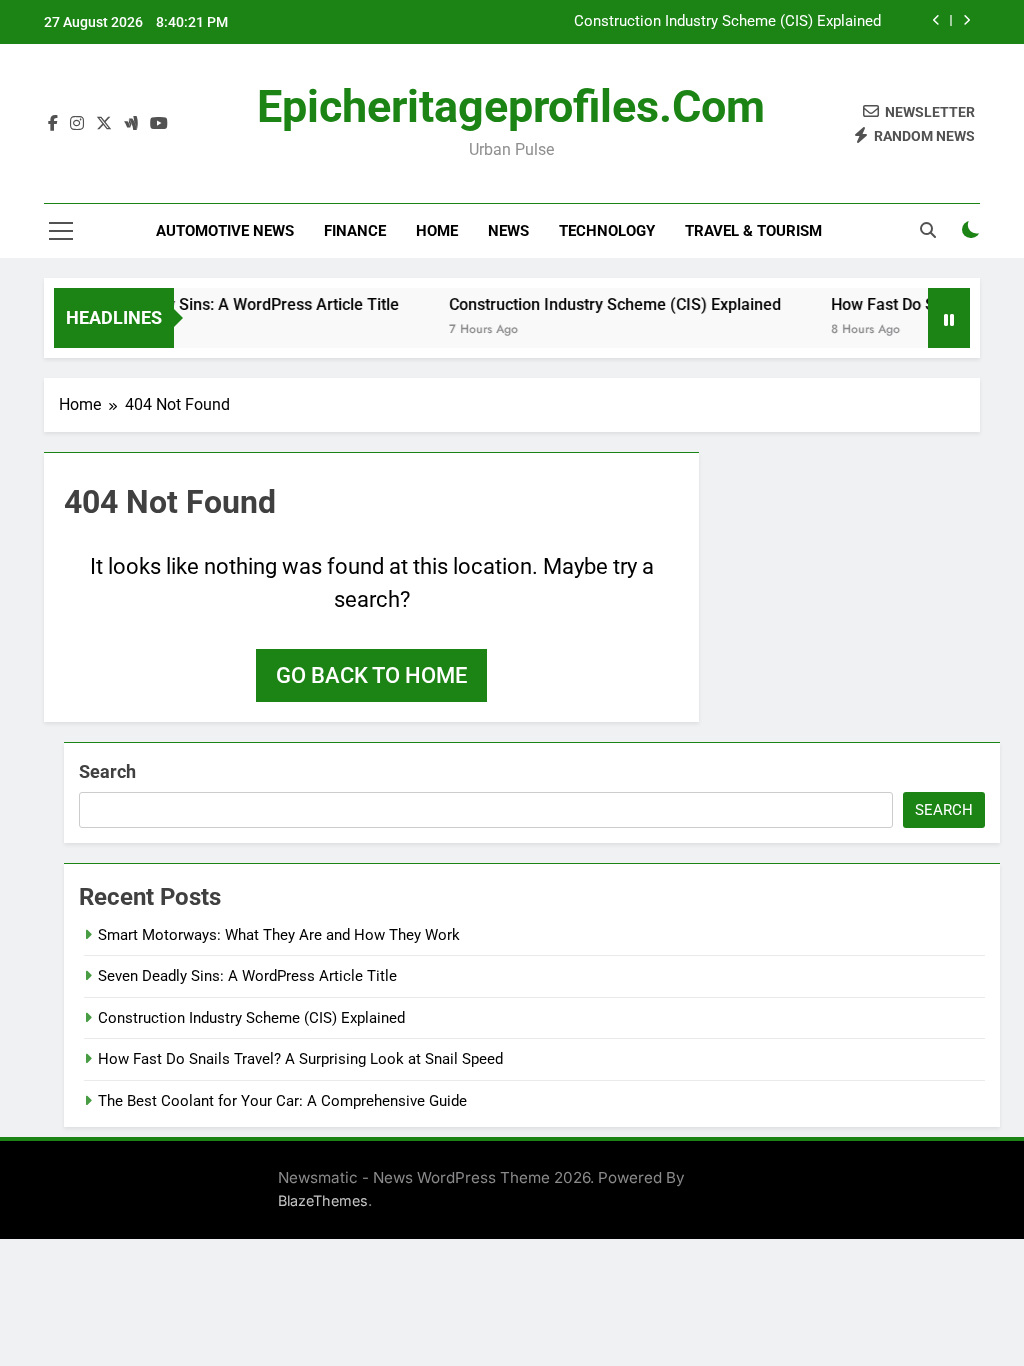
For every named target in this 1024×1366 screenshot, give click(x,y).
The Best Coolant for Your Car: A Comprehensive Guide (282, 1101)
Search (107, 771)
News (508, 231)
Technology (607, 231)
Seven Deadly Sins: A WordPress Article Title (225, 304)
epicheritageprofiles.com (511, 106)
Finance (355, 231)
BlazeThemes (323, 1200)
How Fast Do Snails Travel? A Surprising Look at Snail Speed (300, 1059)
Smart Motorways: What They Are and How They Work (279, 935)
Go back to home (371, 675)
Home (437, 231)
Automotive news (225, 231)
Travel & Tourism (753, 231)
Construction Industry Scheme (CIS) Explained (727, 22)
